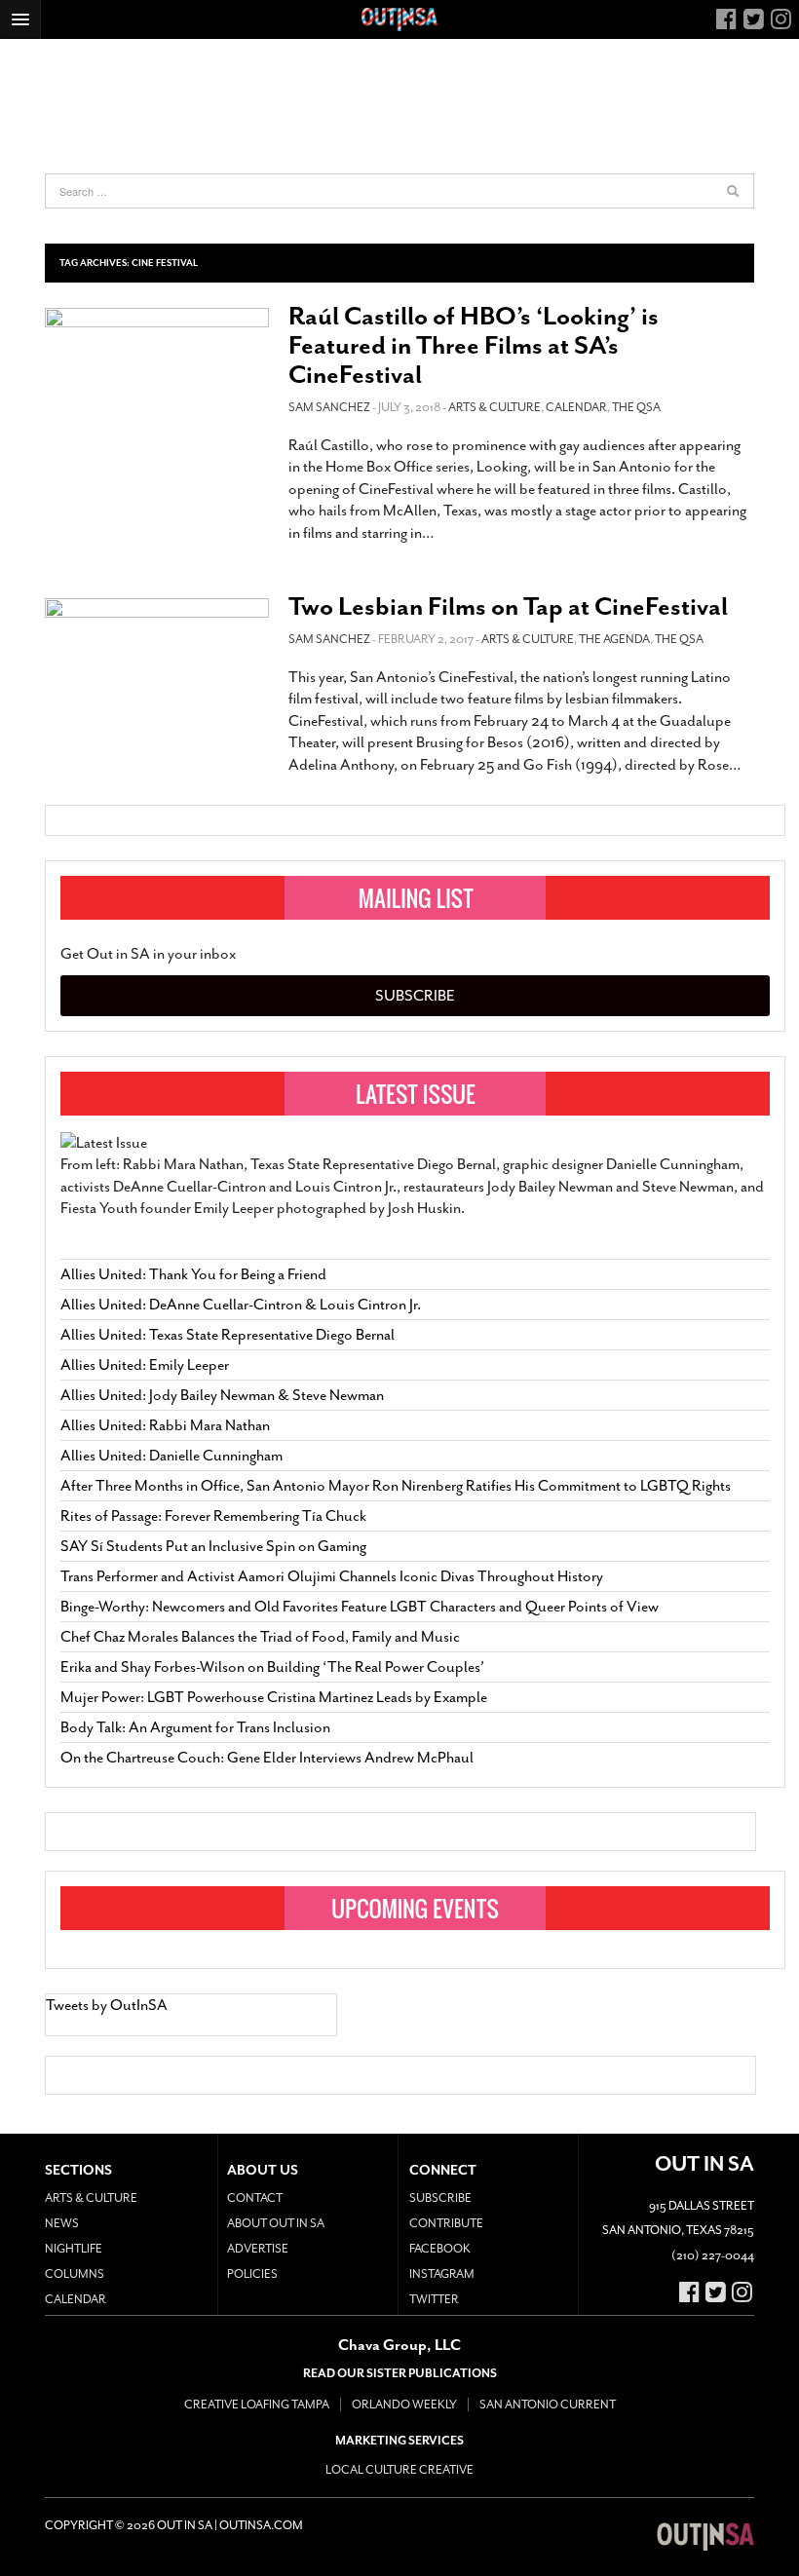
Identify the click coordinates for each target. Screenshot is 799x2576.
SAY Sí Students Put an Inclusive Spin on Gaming (213, 1546)
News (62, 2223)
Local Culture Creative (399, 2470)
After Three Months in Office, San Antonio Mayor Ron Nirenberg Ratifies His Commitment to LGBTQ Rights (396, 1486)
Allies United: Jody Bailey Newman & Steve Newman (222, 1395)
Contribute (446, 2223)
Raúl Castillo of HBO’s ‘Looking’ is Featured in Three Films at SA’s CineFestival (474, 345)
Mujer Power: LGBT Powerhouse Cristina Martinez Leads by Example (274, 1697)
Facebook (440, 2249)
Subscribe (415, 996)
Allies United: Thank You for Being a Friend (193, 1274)
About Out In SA (276, 2223)
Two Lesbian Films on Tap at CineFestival (508, 606)
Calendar (576, 407)
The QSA (636, 407)
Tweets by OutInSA (107, 2005)
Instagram (442, 2274)
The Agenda (614, 639)
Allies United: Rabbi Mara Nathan (165, 1425)
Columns (75, 2274)
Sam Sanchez (329, 407)
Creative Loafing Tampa (257, 2405)
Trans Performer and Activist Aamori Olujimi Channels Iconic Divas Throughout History (332, 1576)
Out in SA (705, 2537)
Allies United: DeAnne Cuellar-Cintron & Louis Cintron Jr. (242, 1305)
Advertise (258, 2249)
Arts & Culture (495, 407)
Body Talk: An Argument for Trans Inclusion (195, 1727)
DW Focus (399, 19)
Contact (255, 2198)
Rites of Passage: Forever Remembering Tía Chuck (213, 1516)
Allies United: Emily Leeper (145, 1365)
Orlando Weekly (404, 2405)
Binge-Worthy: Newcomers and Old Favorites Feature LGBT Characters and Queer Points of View (360, 1607)
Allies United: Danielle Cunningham (171, 1456)
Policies (252, 2274)
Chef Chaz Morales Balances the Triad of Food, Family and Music (260, 1637)
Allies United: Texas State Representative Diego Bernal (228, 1335)
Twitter (434, 2299)
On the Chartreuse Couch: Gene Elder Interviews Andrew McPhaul (267, 1758)
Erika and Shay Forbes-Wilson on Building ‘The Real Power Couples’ (272, 1667)
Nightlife (74, 2249)
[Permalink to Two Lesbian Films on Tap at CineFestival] (157, 665)
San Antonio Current (548, 2405)
